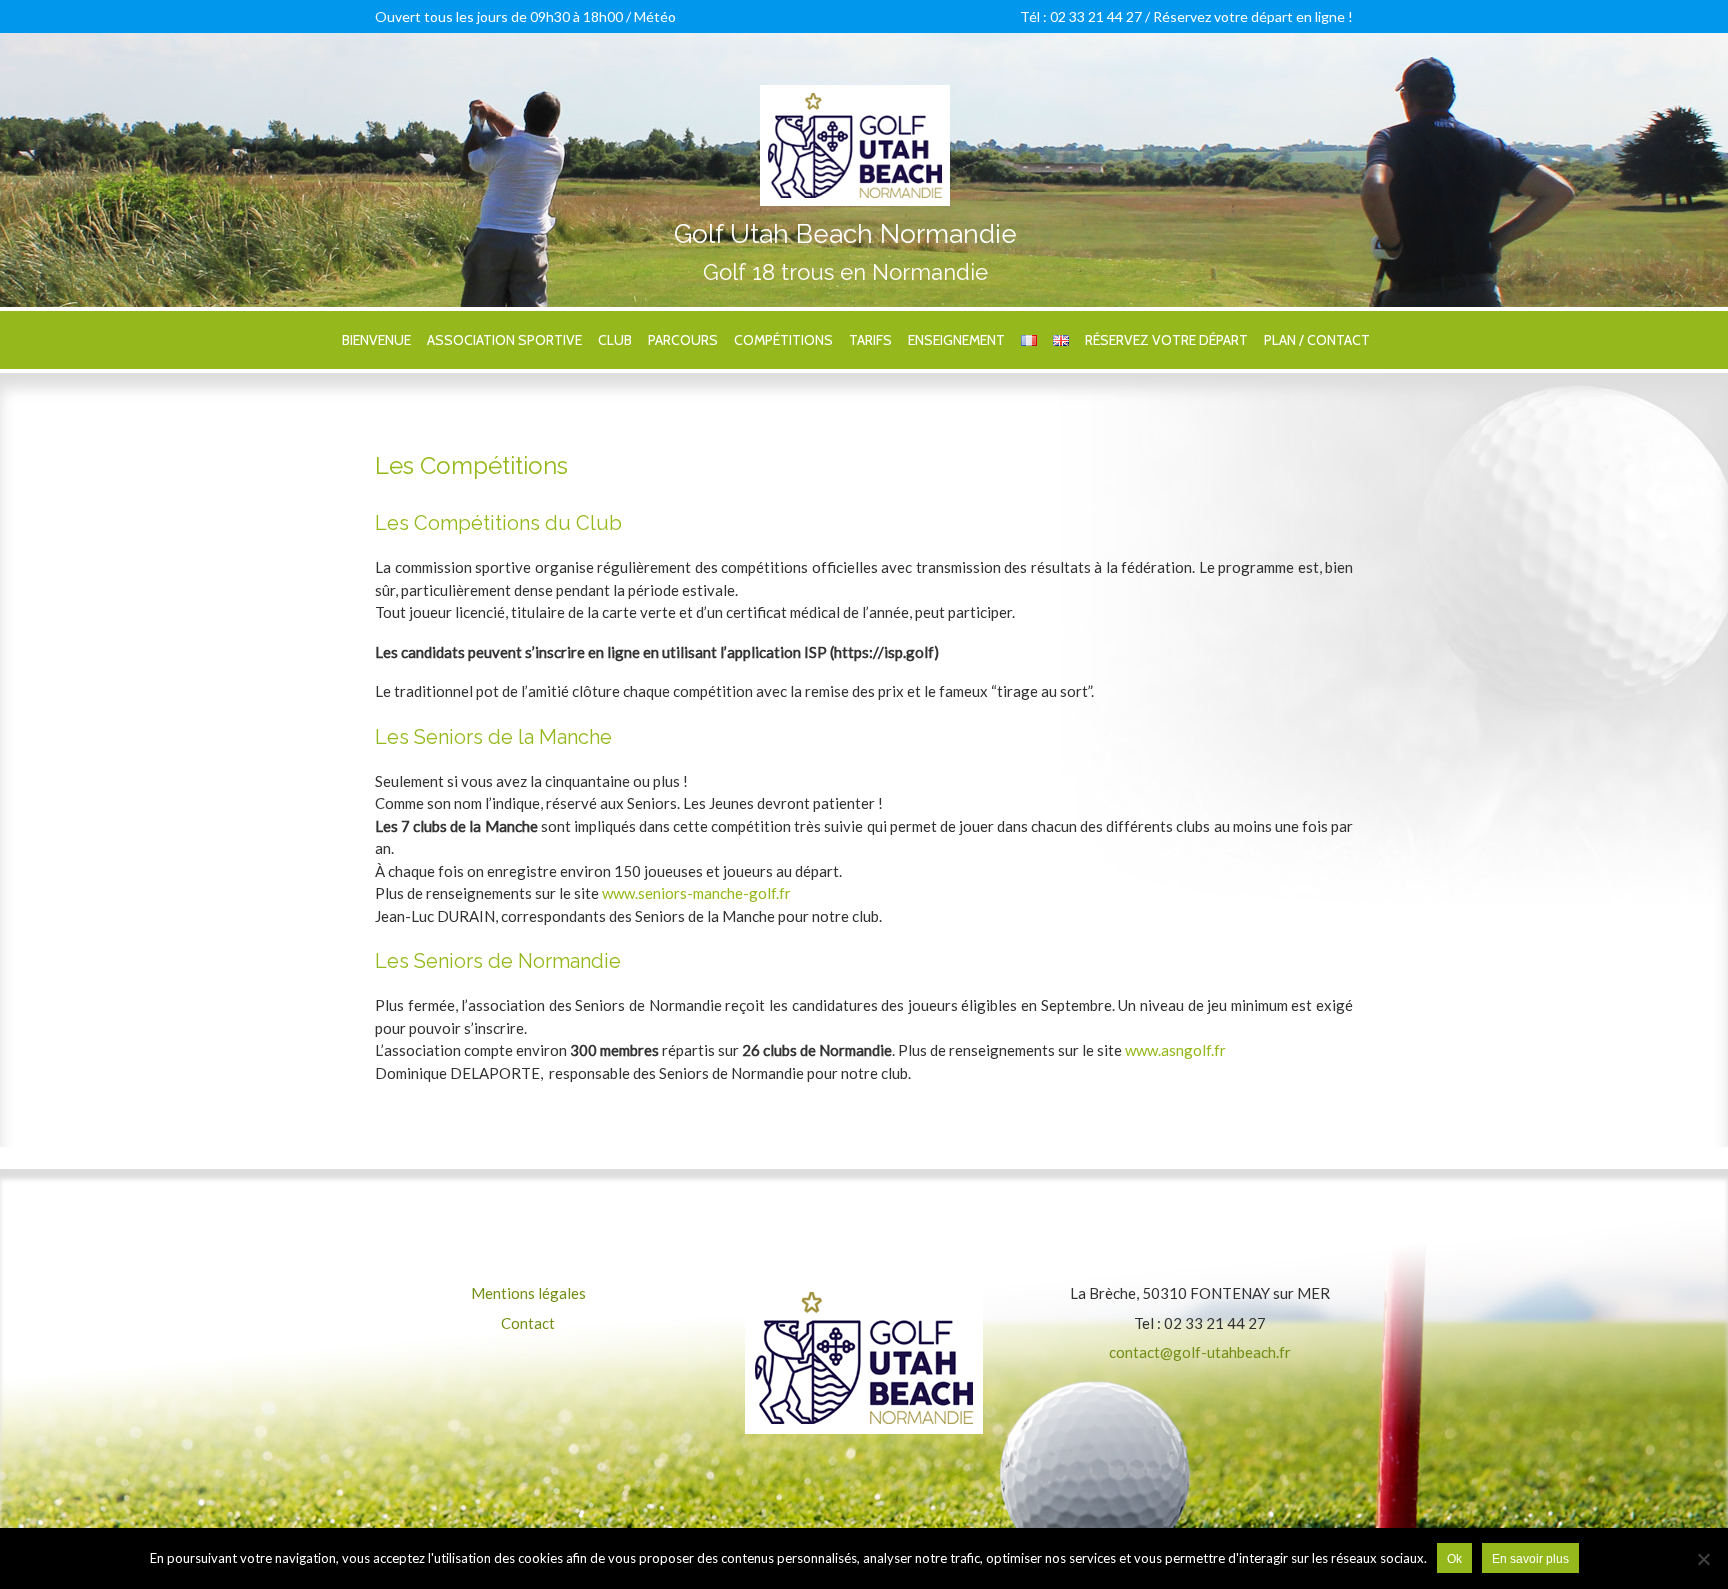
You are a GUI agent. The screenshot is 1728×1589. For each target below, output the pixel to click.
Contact (528, 1323)
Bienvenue (376, 340)
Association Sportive (504, 340)
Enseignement (956, 340)
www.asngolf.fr (1175, 1050)
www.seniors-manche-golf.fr (696, 893)
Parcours (683, 340)
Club (615, 340)
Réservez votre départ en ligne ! (1253, 16)
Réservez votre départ (1166, 340)
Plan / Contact (1317, 340)
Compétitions (783, 340)
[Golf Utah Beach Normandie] (855, 96)
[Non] (1703, 1559)
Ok (1454, 1559)
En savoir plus (1530, 1559)
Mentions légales (528, 1293)
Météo (655, 16)
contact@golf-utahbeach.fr (1200, 1352)
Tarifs (870, 340)
